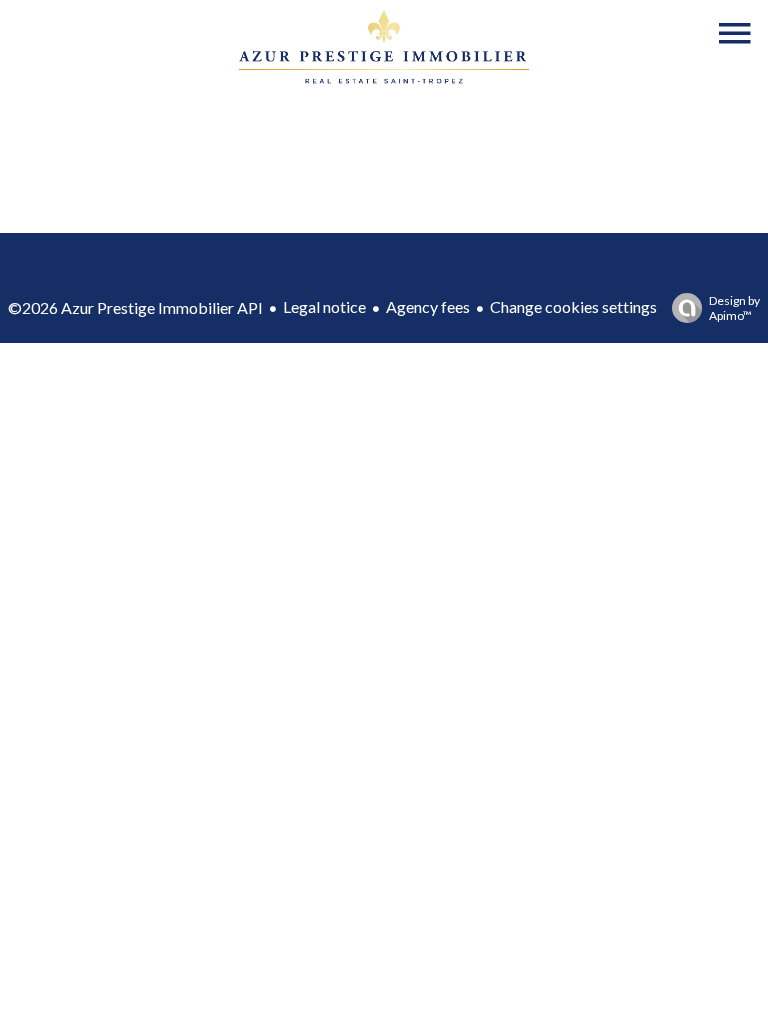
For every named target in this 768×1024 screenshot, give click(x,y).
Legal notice (324, 306)
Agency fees (428, 306)
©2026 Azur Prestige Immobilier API (135, 307)
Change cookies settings (573, 306)
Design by (734, 308)
